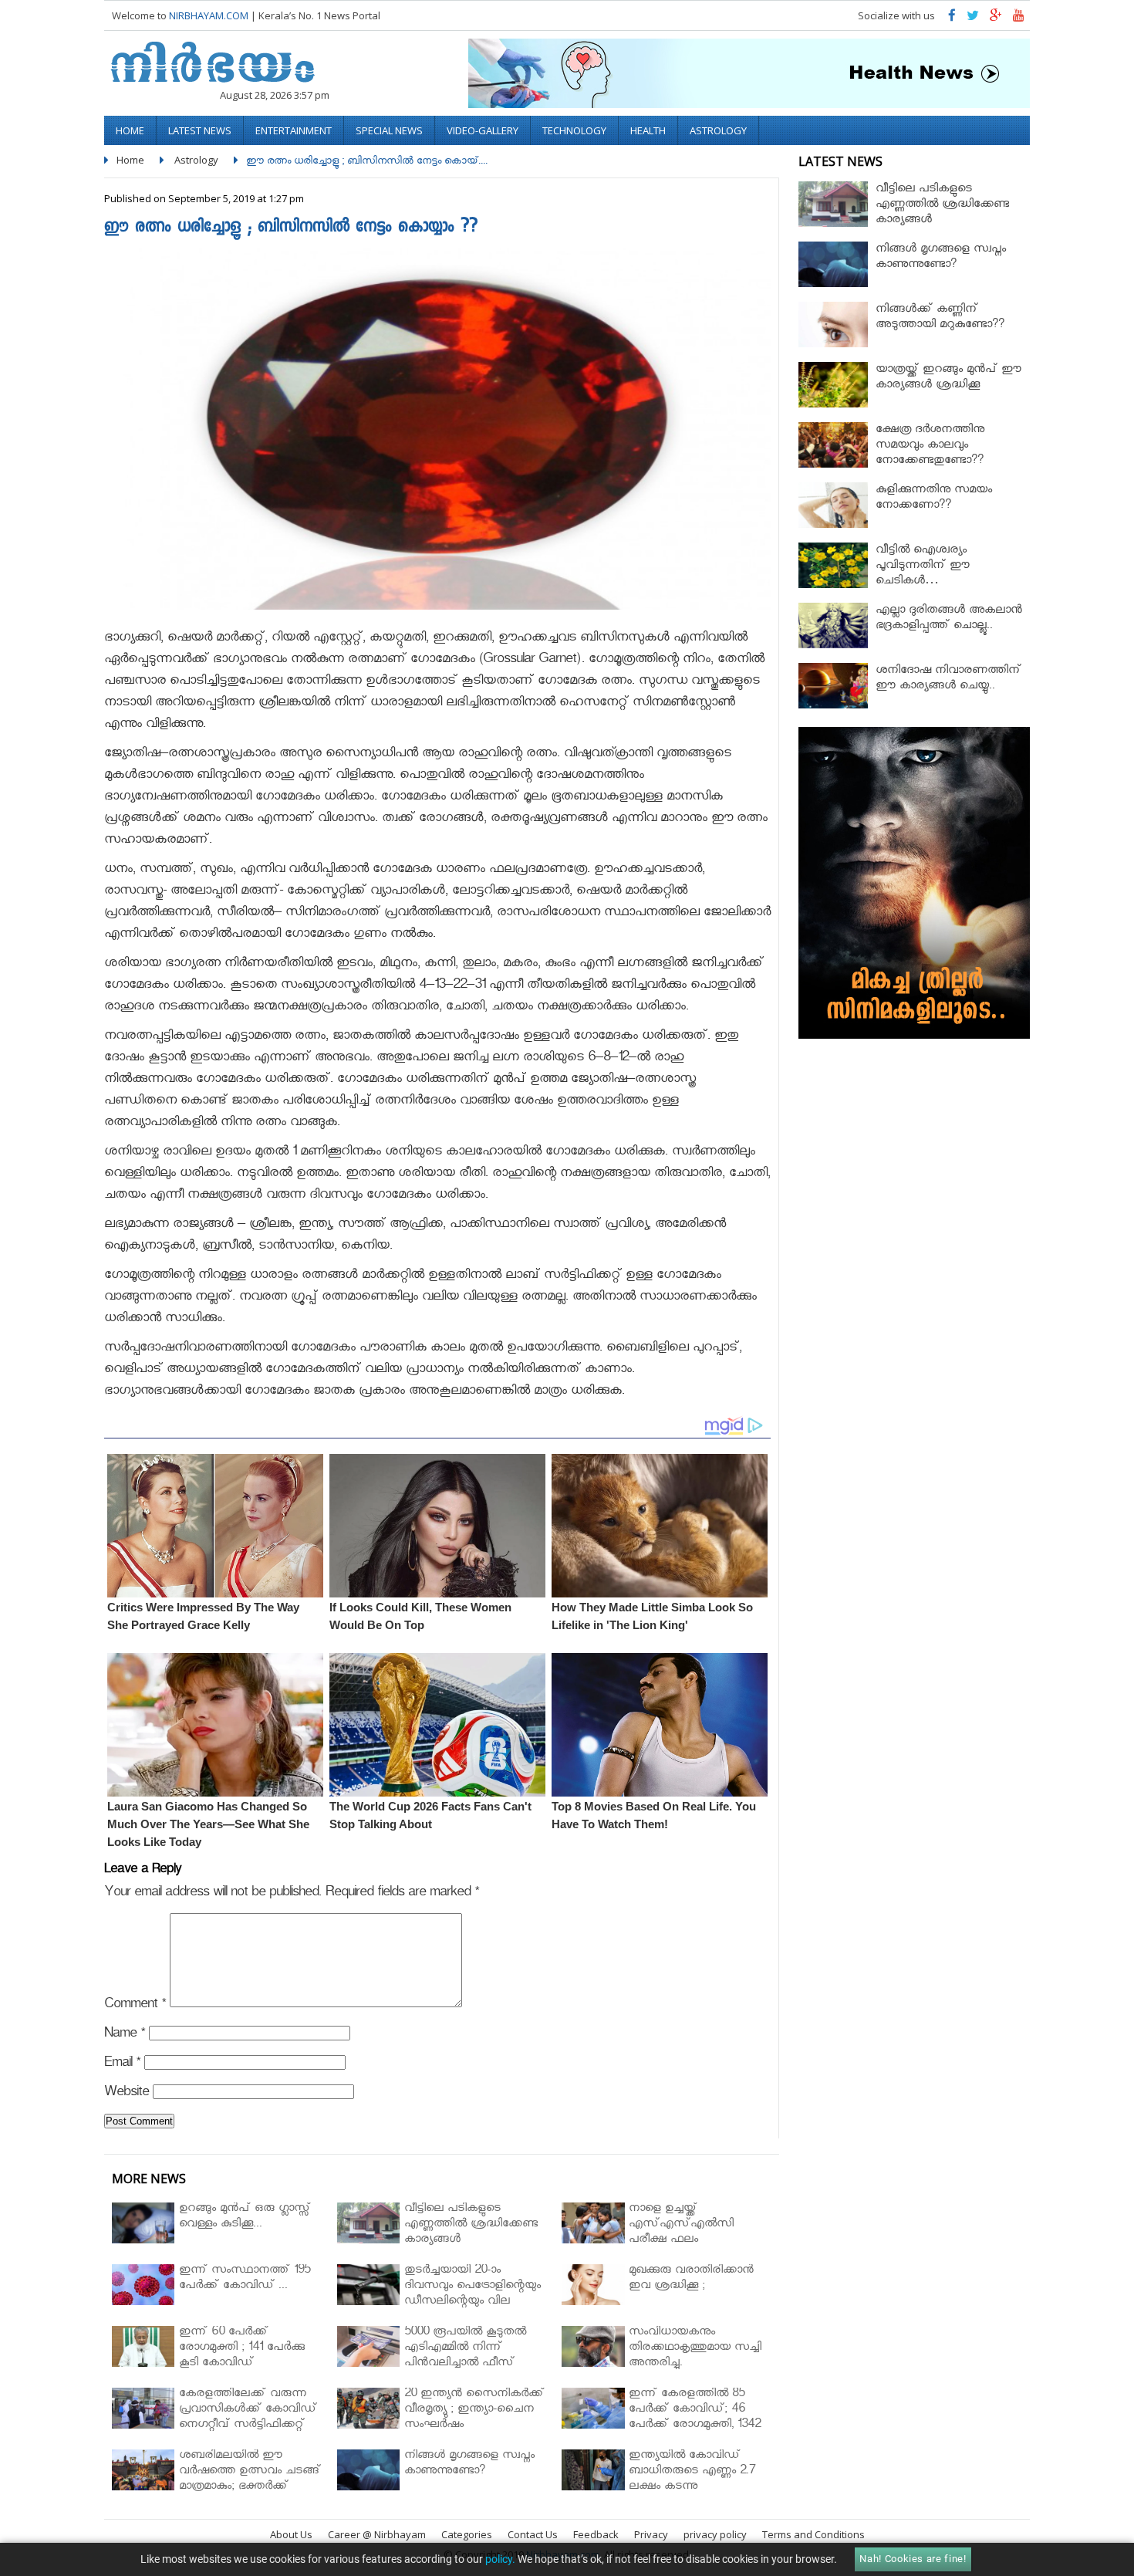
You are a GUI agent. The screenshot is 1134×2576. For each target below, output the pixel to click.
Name (125, 2035)
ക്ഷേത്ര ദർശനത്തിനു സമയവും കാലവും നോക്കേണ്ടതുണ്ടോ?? (930, 446)
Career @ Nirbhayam (377, 2534)
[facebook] (952, 19)
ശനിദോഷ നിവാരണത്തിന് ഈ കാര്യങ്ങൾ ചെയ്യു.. (948, 679)
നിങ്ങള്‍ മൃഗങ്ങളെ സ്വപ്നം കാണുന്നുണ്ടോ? (941, 258)
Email (122, 2065)
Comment (135, 2006)
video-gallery (483, 130)
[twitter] (973, 19)
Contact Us (533, 2534)
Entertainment (294, 130)
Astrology (718, 130)
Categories (467, 2534)
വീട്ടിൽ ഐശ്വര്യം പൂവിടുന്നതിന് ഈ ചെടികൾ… (923, 567)
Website (127, 2094)
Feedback (596, 2534)
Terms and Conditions (813, 2534)
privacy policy (715, 2534)
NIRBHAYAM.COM (209, 15)
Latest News (200, 130)
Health (648, 130)
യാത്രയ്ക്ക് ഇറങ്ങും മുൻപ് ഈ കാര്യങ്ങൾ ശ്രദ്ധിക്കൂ (948, 379)
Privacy (651, 2534)
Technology (574, 130)
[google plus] (996, 19)
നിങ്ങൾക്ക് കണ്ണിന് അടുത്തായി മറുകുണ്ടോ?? (940, 318)
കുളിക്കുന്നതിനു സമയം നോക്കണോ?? (934, 499)
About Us (291, 2534)
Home (130, 130)
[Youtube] (1019, 19)
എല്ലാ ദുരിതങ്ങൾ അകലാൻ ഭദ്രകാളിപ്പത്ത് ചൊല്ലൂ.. (949, 619)
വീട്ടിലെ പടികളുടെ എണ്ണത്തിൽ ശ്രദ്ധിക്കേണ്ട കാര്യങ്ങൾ (942, 206)
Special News (389, 130)
